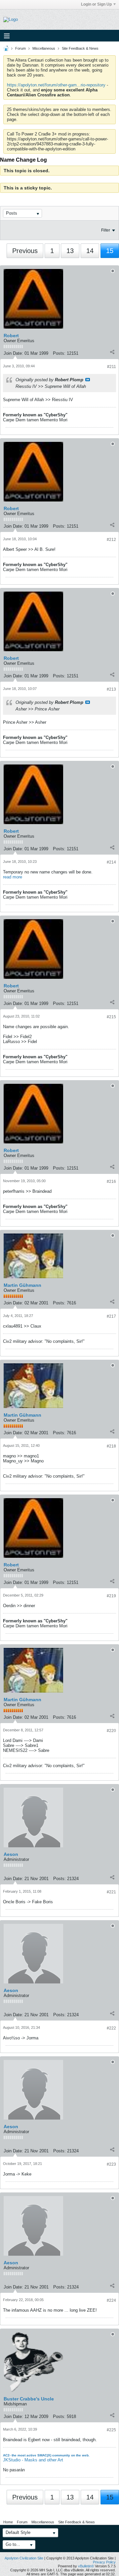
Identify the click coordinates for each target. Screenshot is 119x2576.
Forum (20, 48)
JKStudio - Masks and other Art (33, 2460)
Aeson (11, 1854)
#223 (111, 2164)
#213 (111, 689)
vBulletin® (86, 2566)
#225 (111, 2430)
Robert (11, 336)
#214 (111, 862)
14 (90, 251)
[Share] (112, 352)
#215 (111, 1017)
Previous (25, 251)
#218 (111, 1446)
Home (8, 2522)
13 (70, 251)
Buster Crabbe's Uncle (29, 2399)
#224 (111, 2300)
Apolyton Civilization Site (24, 2558)
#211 (112, 367)
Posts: (59, 353)
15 (110, 251)
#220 (111, 1731)
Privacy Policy (104, 2562)
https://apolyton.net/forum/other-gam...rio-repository (56, 85)
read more (13, 877)
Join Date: (13, 353)
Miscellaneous (44, 48)
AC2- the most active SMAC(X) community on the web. (46, 2455)
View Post (88, 380)
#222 (111, 2028)
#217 (111, 1316)
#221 (111, 1892)
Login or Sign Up (96, 4)
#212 (111, 540)
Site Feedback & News (80, 48)
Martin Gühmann (22, 1285)
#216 (111, 1182)
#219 (111, 1596)
